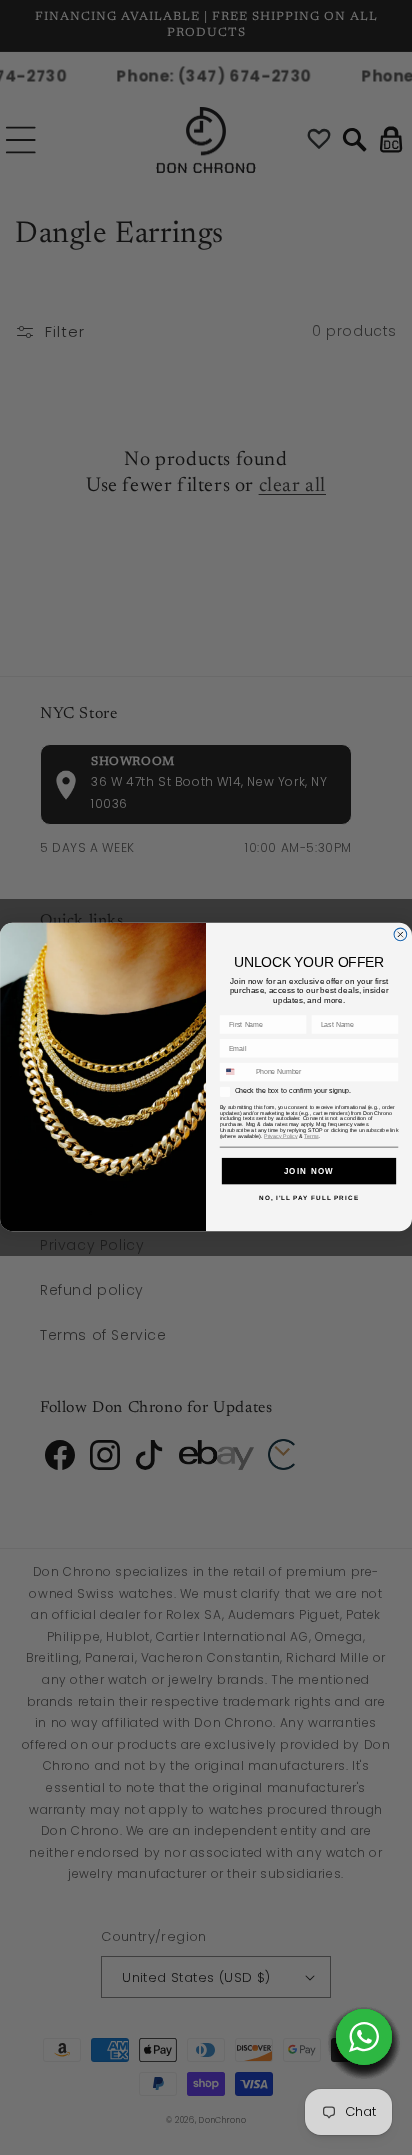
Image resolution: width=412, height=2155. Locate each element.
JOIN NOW (309, 1170)
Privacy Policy (280, 1136)
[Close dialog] (400, 934)
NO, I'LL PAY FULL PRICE (309, 1197)
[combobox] (235, 1072)
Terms (311, 1136)
